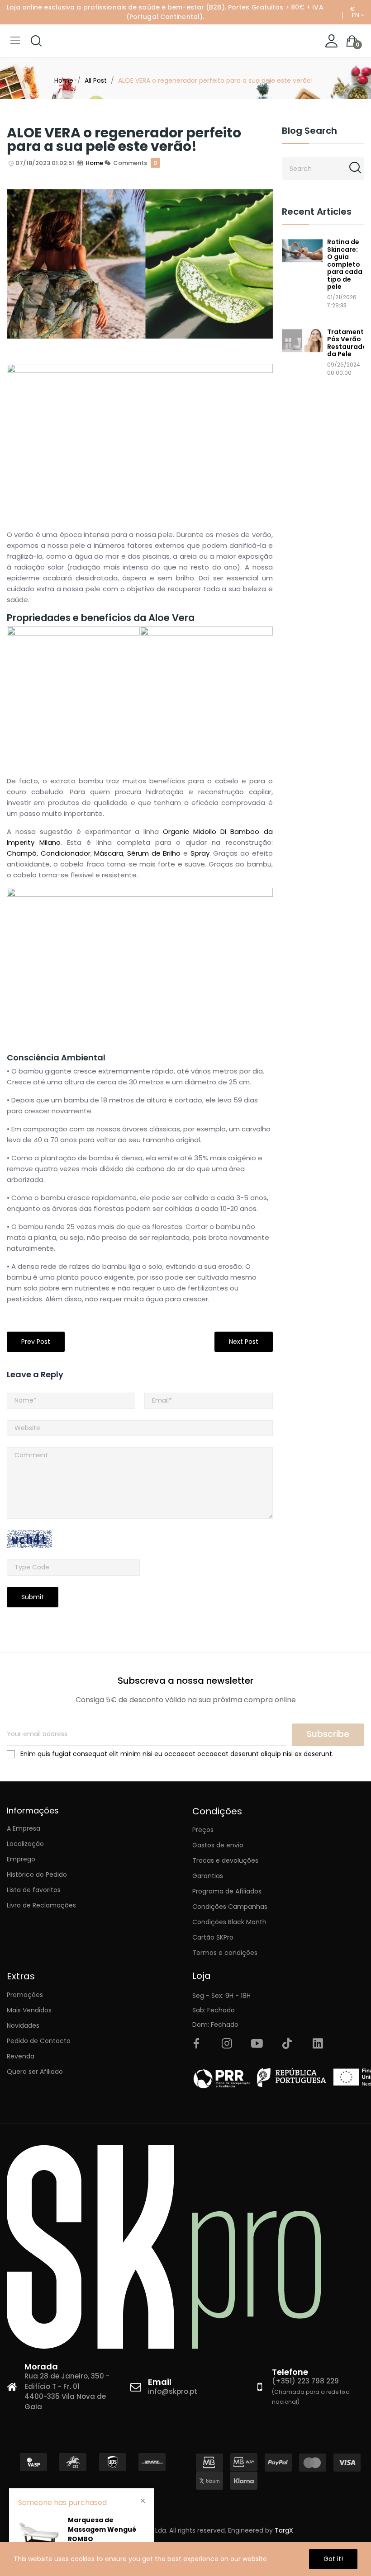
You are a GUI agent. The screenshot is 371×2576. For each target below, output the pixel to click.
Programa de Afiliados (227, 1891)
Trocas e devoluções (225, 1860)
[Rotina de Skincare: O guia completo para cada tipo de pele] (302, 251)
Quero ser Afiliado (35, 2072)
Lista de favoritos (34, 1890)
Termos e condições (225, 1953)
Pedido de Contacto (39, 2041)
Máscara (109, 853)
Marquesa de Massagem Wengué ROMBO (102, 2529)
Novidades (23, 2025)
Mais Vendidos (29, 2010)
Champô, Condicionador (49, 853)
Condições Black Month (229, 1922)
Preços (203, 1830)
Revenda (21, 2056)
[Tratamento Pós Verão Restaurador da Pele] (302, 341)
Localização (25, 1844)
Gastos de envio (218, 1845)
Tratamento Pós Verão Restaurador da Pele (346, 343)
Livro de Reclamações (41, 1905)
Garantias (208, 1876)
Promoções (25, 1995)
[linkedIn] (318, 2044)
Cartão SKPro (213, 1937)
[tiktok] (287, 2044)
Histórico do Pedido (37, 1874)
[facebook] (196, 2044)
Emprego (21, 1859)
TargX (284, 2530)
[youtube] (257, 2044)
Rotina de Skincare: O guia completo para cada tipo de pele (345, 264)
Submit (33, 1597)
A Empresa (24, 1828)
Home (94, 163)
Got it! (333, 2559)
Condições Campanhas (230, 1907)
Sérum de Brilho (154, 853)
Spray (200, 853)
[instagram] (227, 2044)
